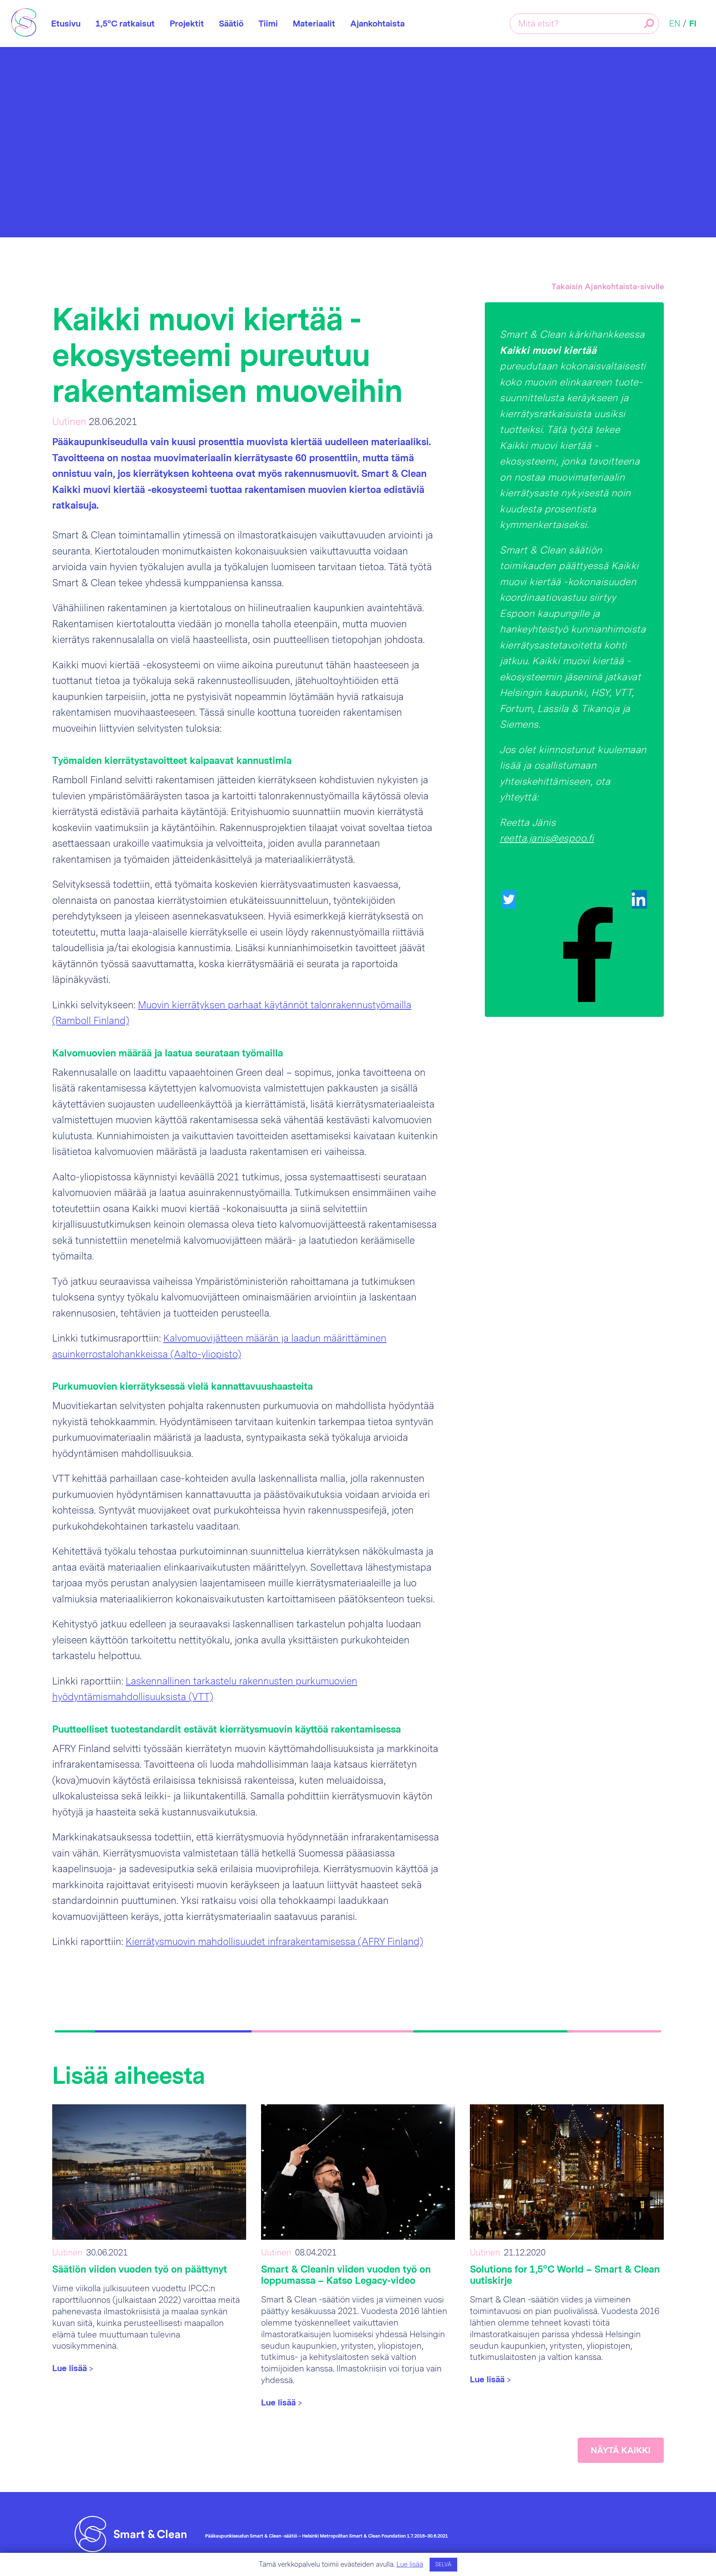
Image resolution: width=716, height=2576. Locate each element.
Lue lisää (410, 2564)
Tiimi (268, 24)
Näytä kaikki (621, 2450)
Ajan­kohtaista (377, 24)
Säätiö (231, 24)
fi (693, 24)
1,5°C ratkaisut (125, 24)
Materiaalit (314, 24)
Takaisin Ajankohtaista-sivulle (608, 287)
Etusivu (66, 24)
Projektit (187, 24)
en (675, 24)
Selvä (443, 2565)
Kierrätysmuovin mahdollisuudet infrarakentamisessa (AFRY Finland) (274, 1942)
